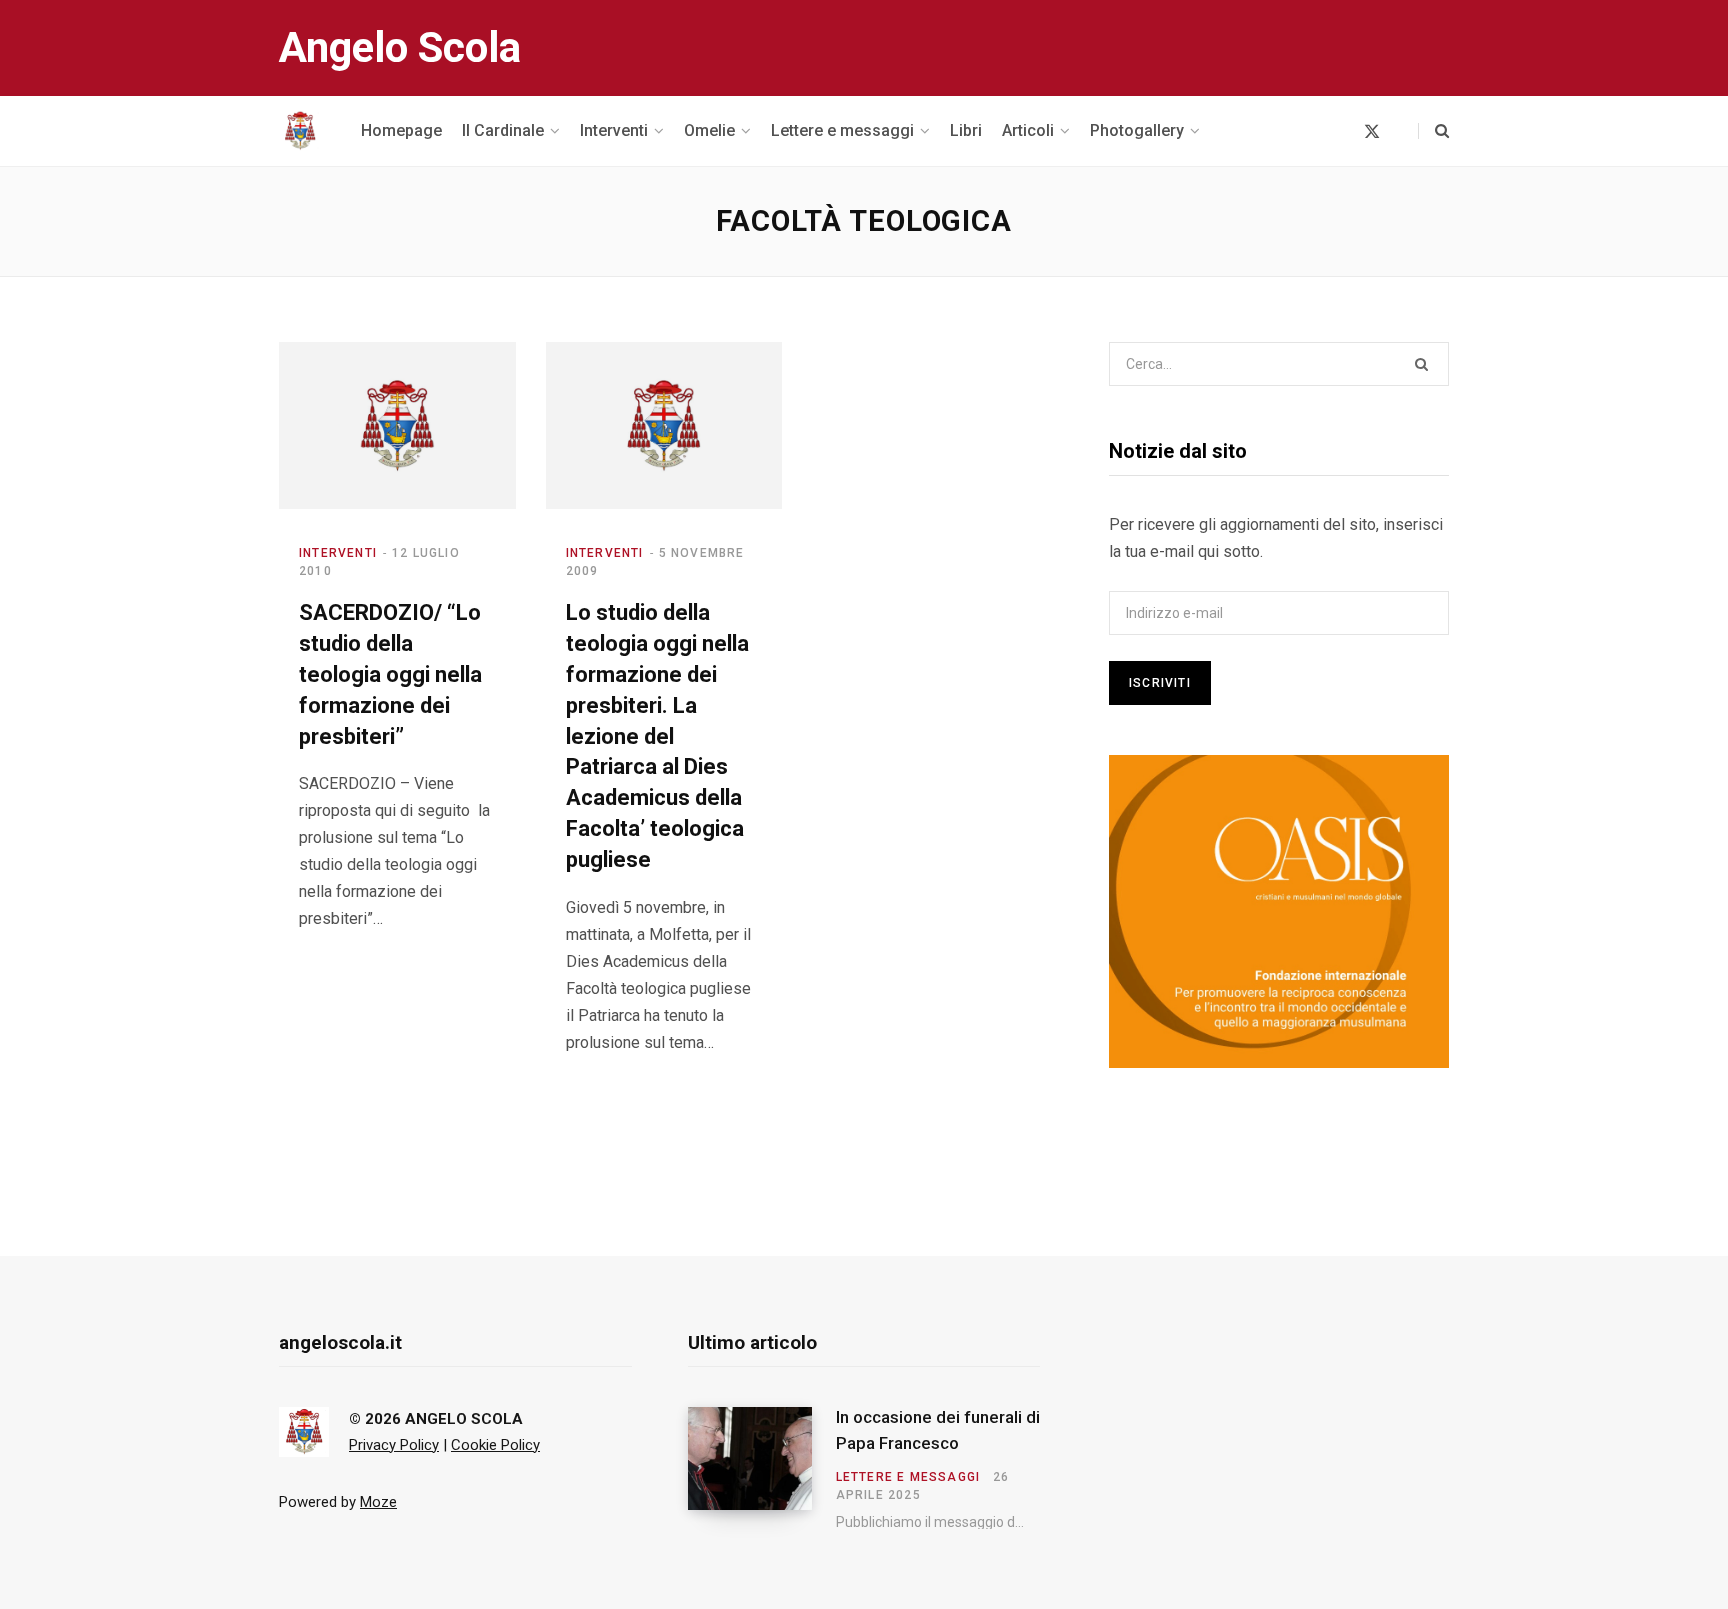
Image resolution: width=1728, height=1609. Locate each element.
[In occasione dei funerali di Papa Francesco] (762, 1468)
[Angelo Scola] (300, 131)
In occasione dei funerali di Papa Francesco (938, 1430)
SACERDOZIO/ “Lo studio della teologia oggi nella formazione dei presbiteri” (390, 674)
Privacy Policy (394, 1445)
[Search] (1433, 131)
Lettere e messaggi (908, 1477)
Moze (378, 1502)
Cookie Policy (495, 1445)
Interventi (338, 553)
